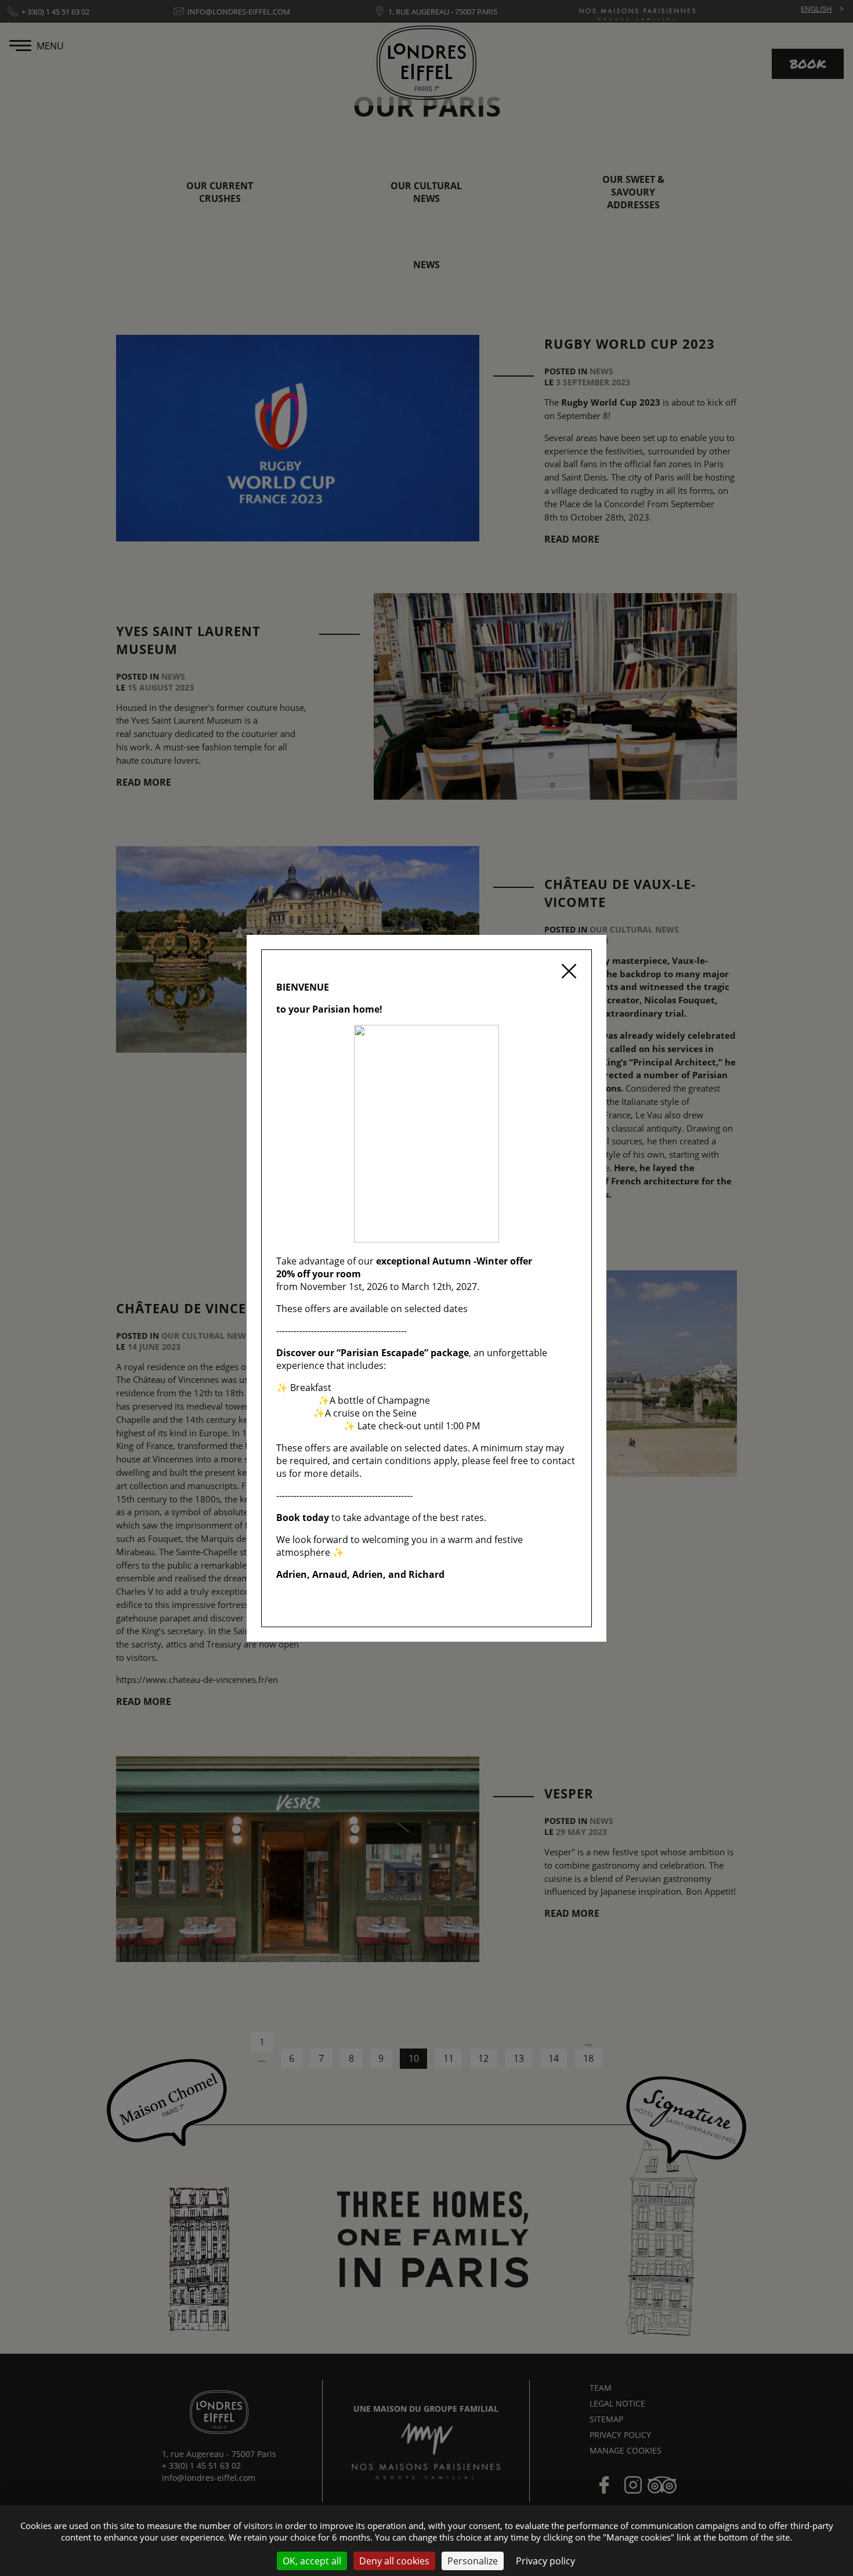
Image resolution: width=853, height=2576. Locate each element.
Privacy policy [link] (545, 2561)
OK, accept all (312, 2561)
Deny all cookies (394, 2561)
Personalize (473, 2561)
